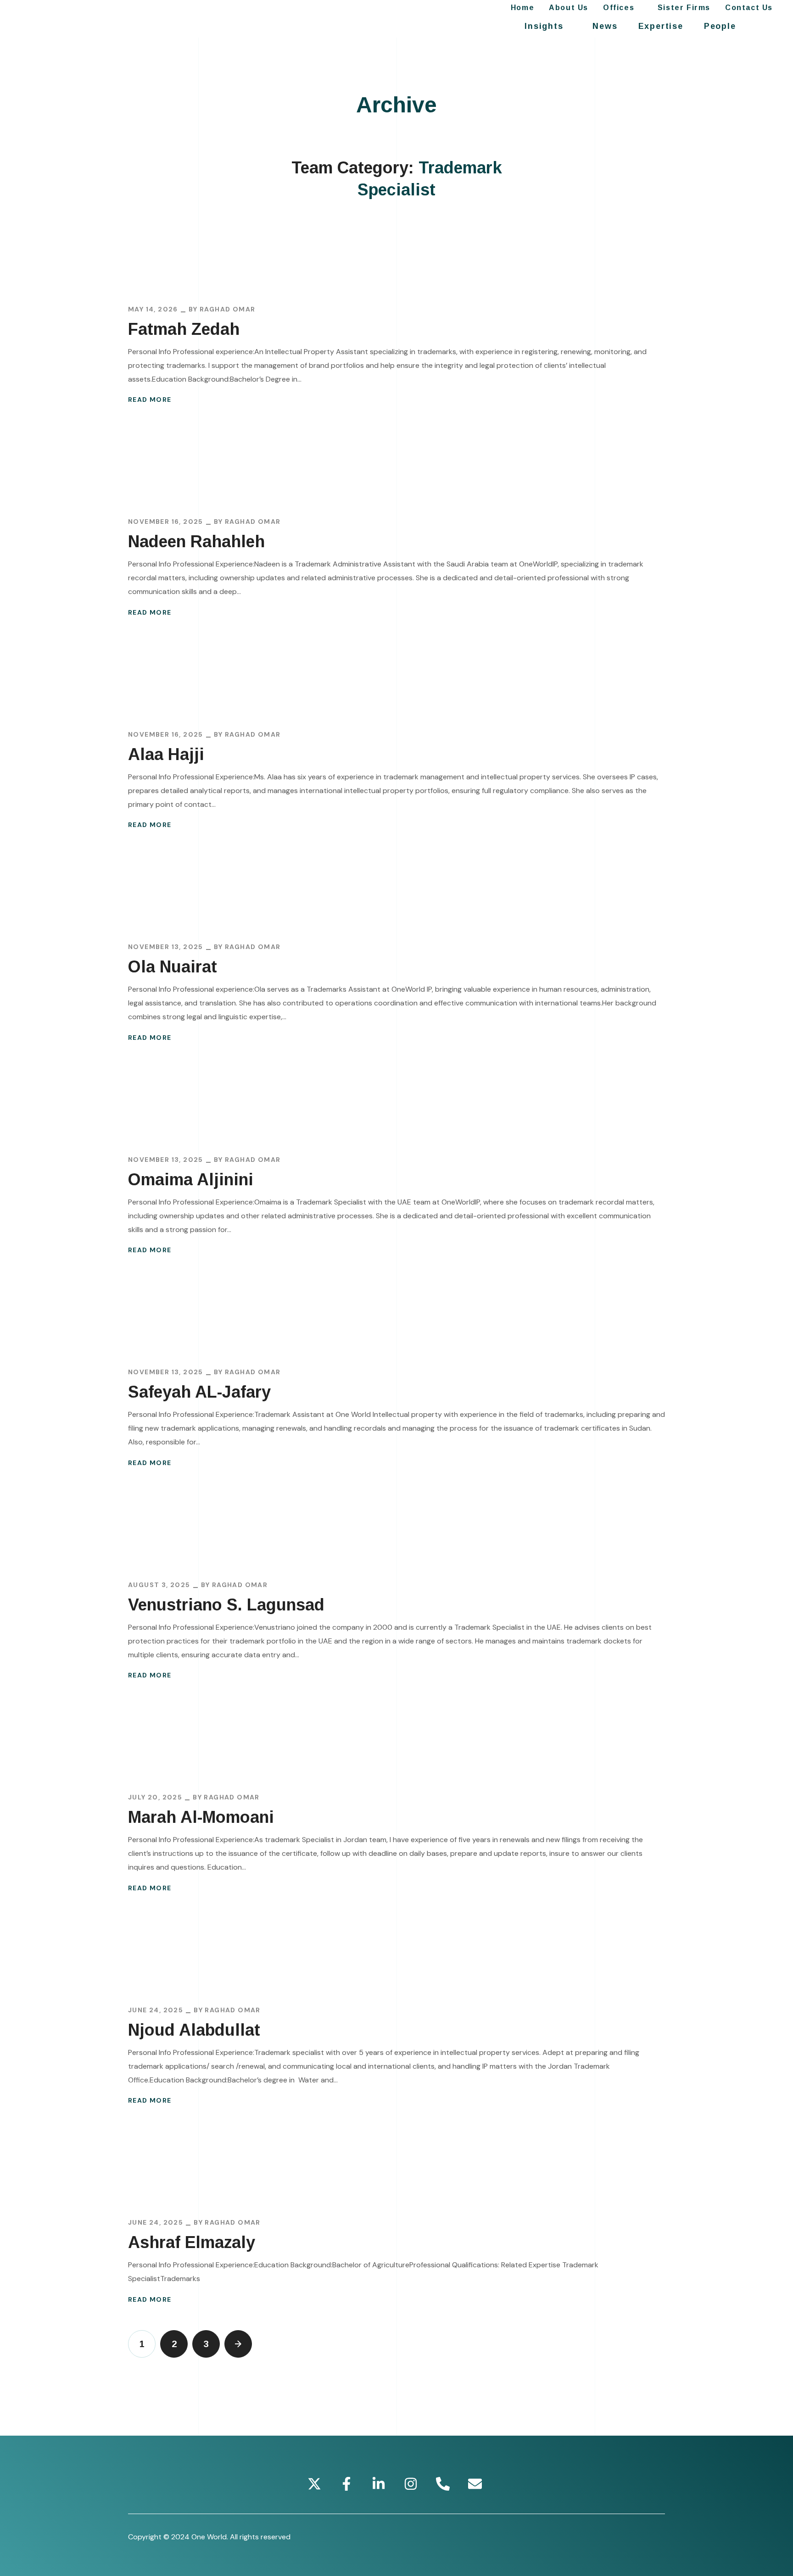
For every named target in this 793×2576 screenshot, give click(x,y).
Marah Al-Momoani (201, 1817)
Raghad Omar (227, 309)
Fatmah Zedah (184, 329)
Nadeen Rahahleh (196, 541)
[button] (766, 26)
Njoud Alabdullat (194, 2030)
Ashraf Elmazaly (192, 2242)
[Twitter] (314, 2484)
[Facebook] (346, 2484)
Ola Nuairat (173, 967)
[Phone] (443, 2484)
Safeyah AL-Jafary (199, 1392)
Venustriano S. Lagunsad (226, 1605)
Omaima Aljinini (191, 1180)
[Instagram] (411, 2484)
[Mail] (475, 2484)
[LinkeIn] (379, 2484)
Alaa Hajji (166, 754)
